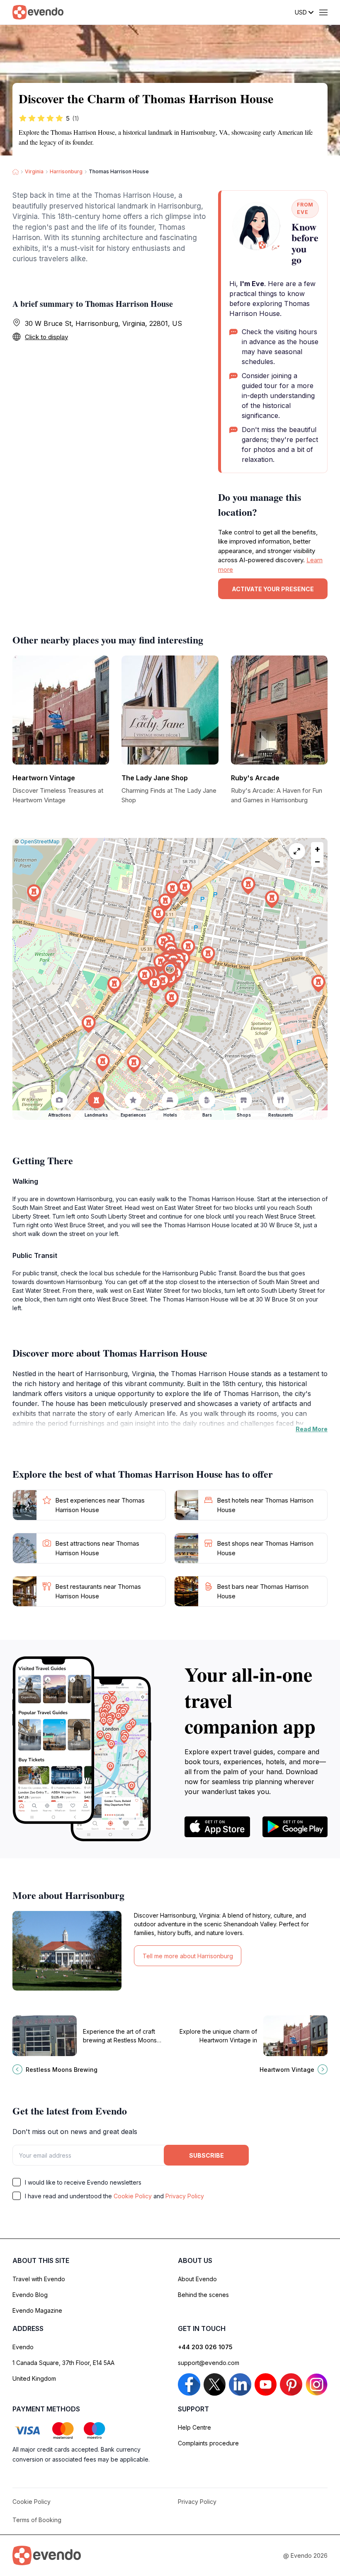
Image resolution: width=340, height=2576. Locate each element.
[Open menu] (323, 12)
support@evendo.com (209, 2363)
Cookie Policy (133, 2196)
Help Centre (194, 2427)
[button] (170, 971)
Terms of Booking (37, 2520)
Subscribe (206, 2155)
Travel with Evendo (39, 2279)
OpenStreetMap (40, 841)
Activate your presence (273, 589)
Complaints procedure (208, 2443)
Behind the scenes (203, 2295)
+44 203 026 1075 (205, 2347)
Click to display (46, 337)
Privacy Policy (185, 2196)
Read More (312, 1429)
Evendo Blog (30, 2295)
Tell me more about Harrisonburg (188, 1956)
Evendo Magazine (37, 2310)
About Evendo (197, 2279)
